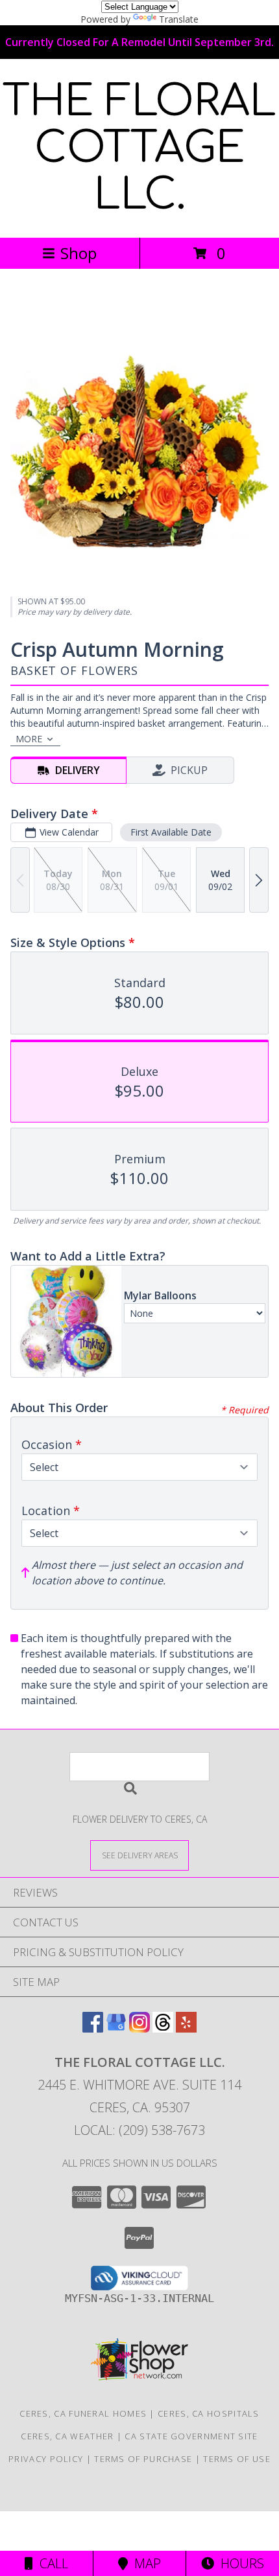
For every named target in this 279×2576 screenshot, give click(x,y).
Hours (239, 2563)
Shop (79, 253)
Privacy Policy (46, 2459)
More (29, 739)
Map (144, 2563)
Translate (179, 19)
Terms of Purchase (143, 2459)
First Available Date (171, 832)
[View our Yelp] (186, 2028)
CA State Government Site (191, 2436)
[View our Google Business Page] (116, 2028)
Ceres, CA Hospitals (209, 2413)
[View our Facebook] (93, 2028)
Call (51, 2563)
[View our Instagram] (139, 2028)
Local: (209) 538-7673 (139, 2130)
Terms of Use (237, 2459)
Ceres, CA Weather (67, 2436)
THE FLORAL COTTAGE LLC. (139, 148)
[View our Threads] (163, 2028)
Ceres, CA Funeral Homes (83, 2413)
